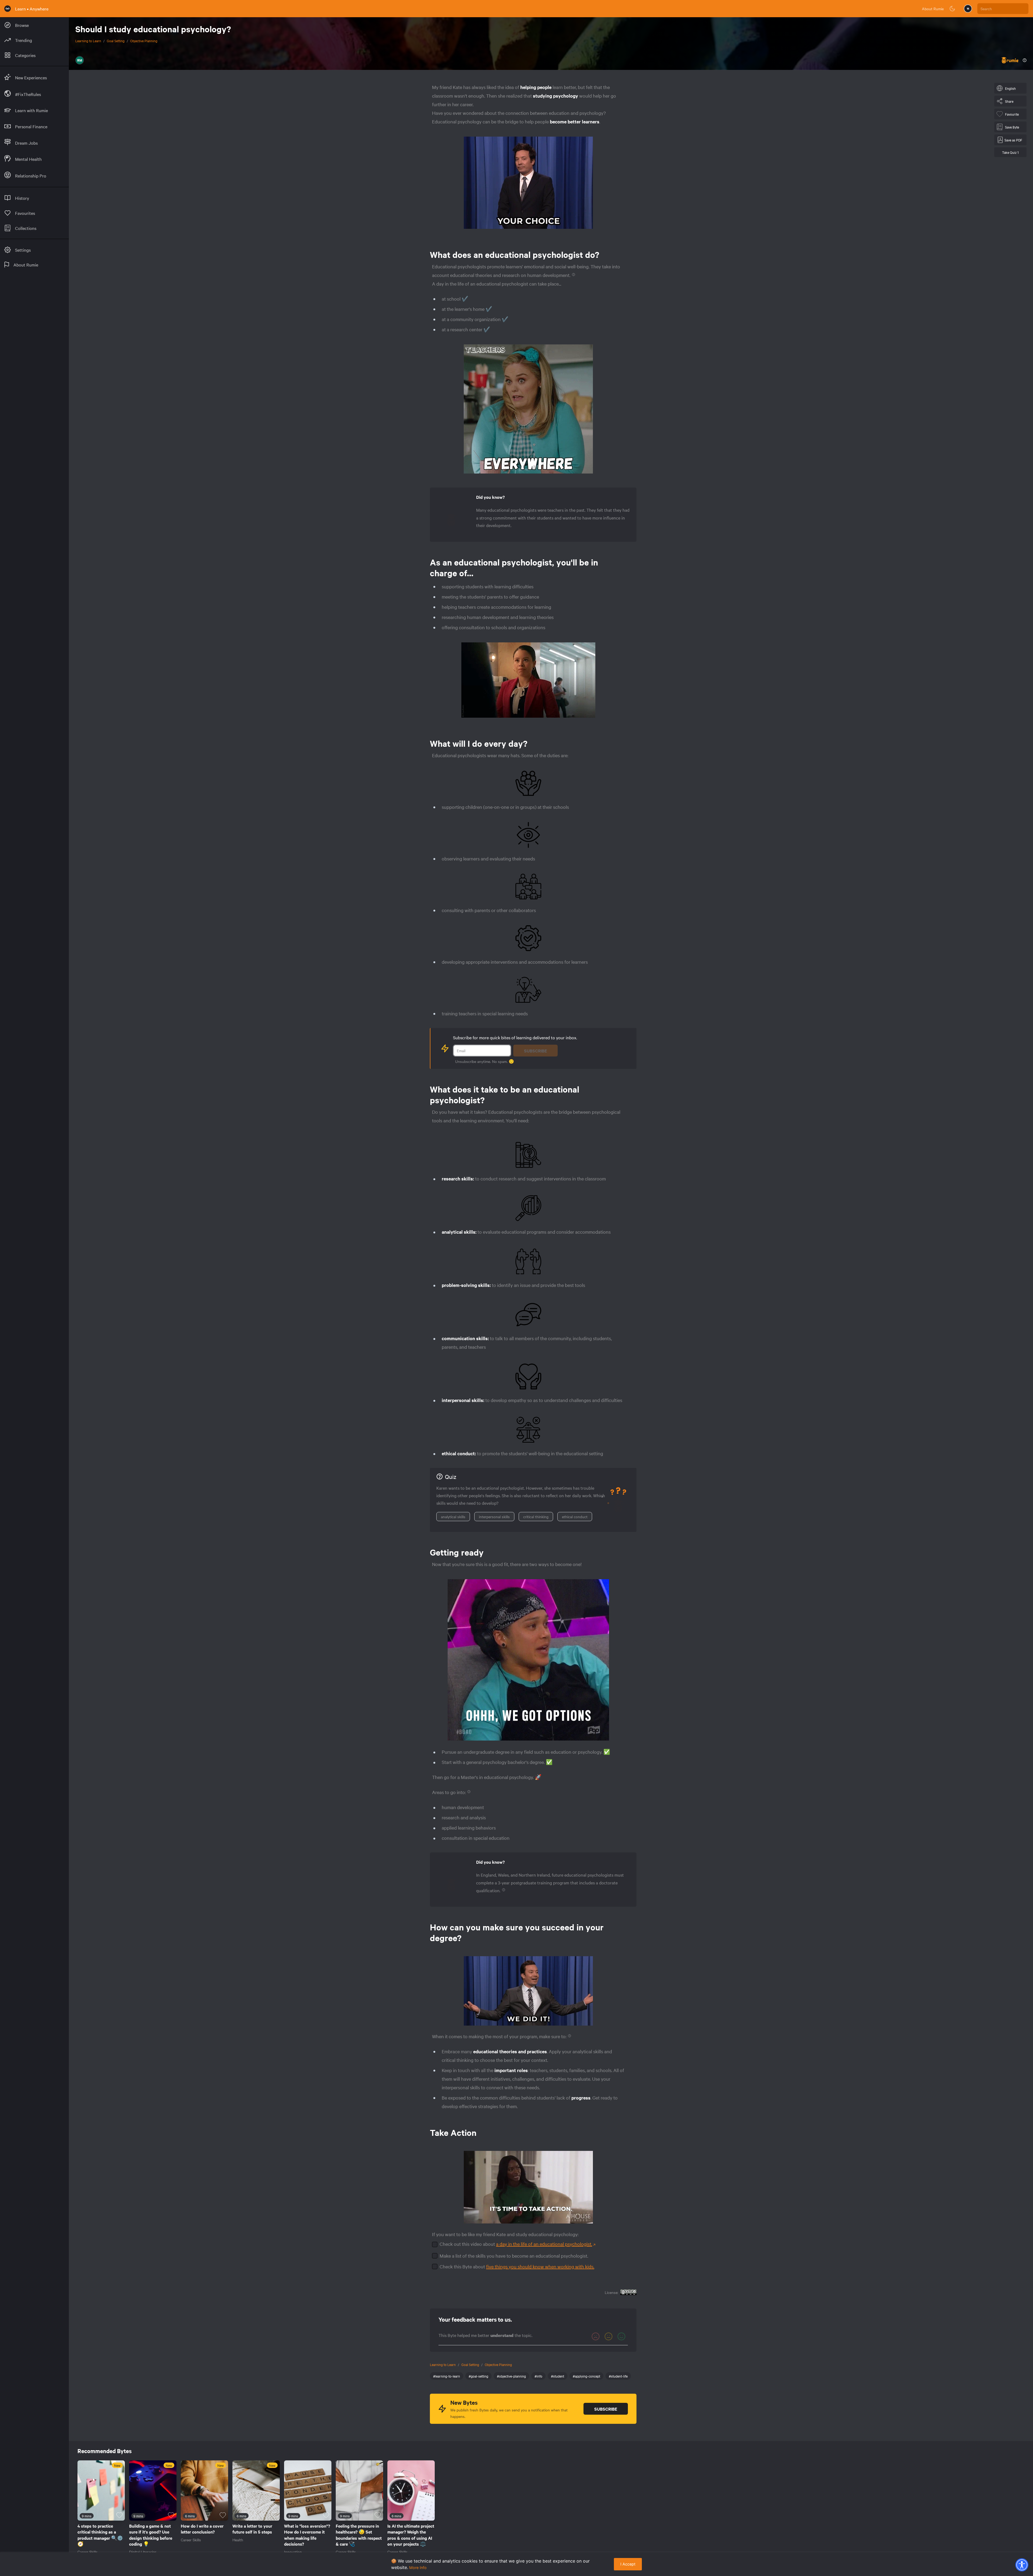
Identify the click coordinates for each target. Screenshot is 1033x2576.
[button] (1022, 2565)
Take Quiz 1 (1010, 152)
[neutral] (609, 2336)
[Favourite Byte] (119, 2515)
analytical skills (453, 1517)
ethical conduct (575, 1517)
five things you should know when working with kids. (540, 2266)
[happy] (621, 2336)
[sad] (596, 2336)
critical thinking (536, 1517)
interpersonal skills (494, 1517)
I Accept (628, 2564)
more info (418, 2568)
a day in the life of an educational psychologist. (544, 2244)
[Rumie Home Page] (8, 9)
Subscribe (535, 1051)
